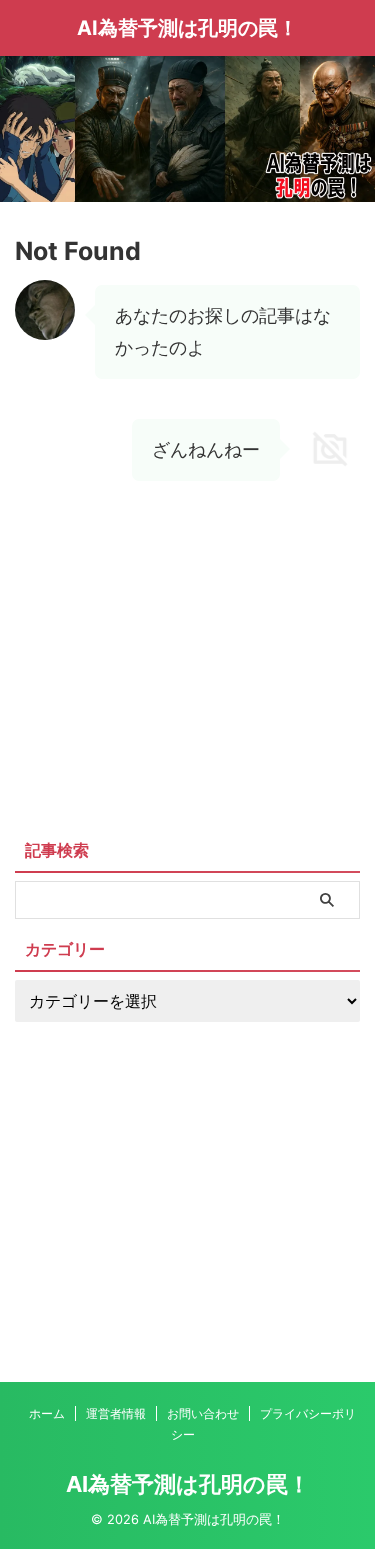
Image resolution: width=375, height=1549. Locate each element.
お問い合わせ (203, 1413)
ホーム (47, 1413)
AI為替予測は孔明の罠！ (187, 28)
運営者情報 (116, 1413)
